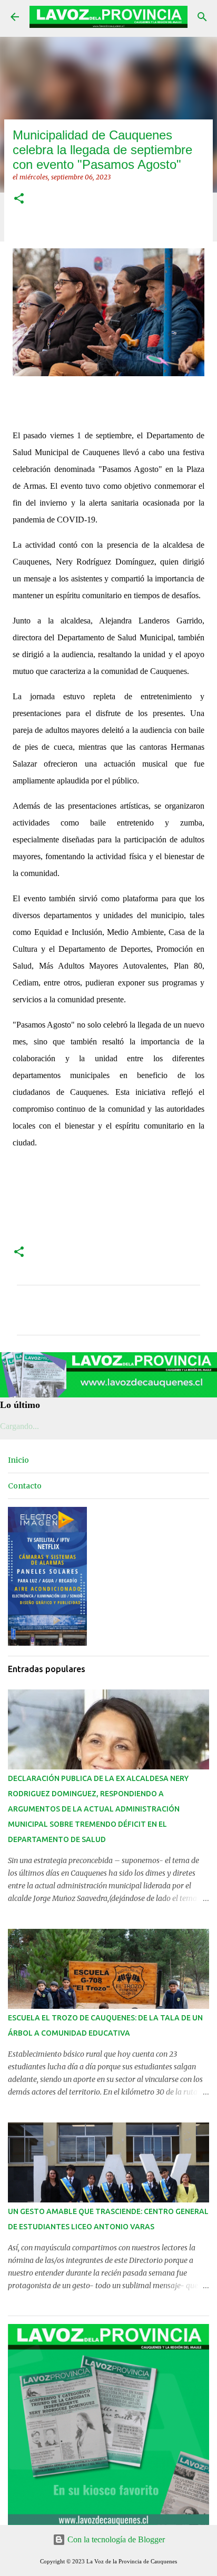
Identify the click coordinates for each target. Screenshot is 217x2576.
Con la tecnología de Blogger (115, 2539)
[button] (19, 199)
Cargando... (19, 1426)
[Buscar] (202, 17)
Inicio (18, 1460)
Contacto (25, 1486)
